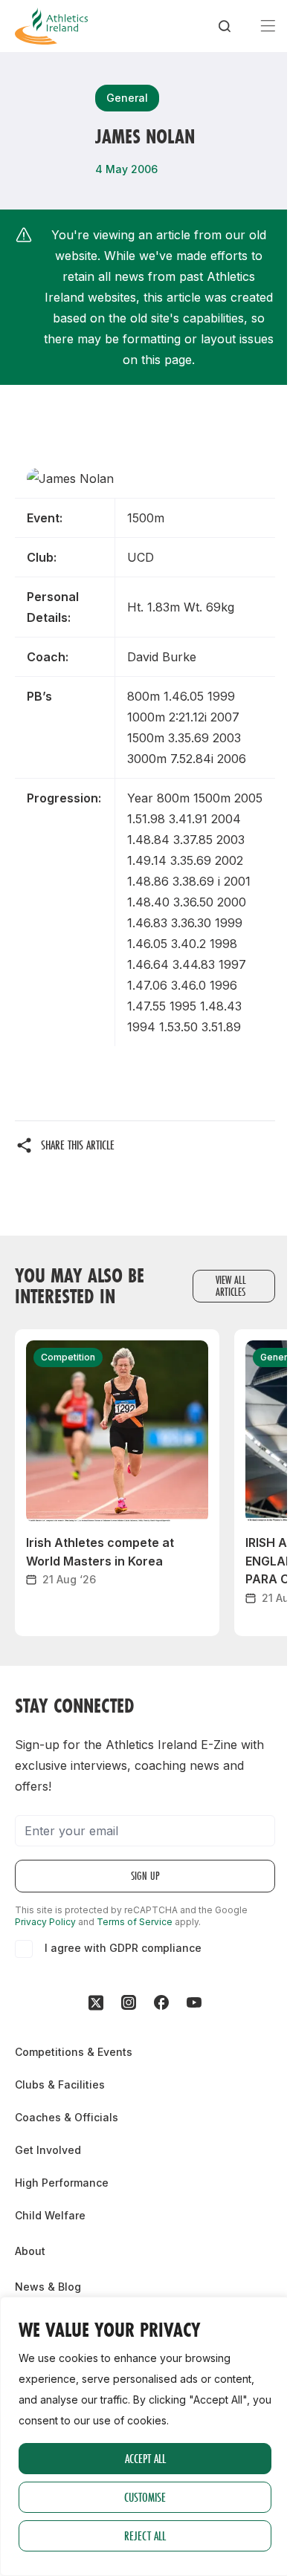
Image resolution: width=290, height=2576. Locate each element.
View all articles (231, 1286)
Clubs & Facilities (60, 2085)
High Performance (62, 2183)
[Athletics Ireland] (51, 26)
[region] (145, 2436)
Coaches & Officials (67, 2117)
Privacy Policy (45, 1922)
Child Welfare (50, 2215)
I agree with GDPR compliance (123, 1948)
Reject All (145, 2536)
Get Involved (48, 2150)
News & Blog (48, 2287)
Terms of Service (135, 1922)
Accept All (145, 2458)
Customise (145, 2497)
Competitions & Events (74, 2052)
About (30, 2251)
